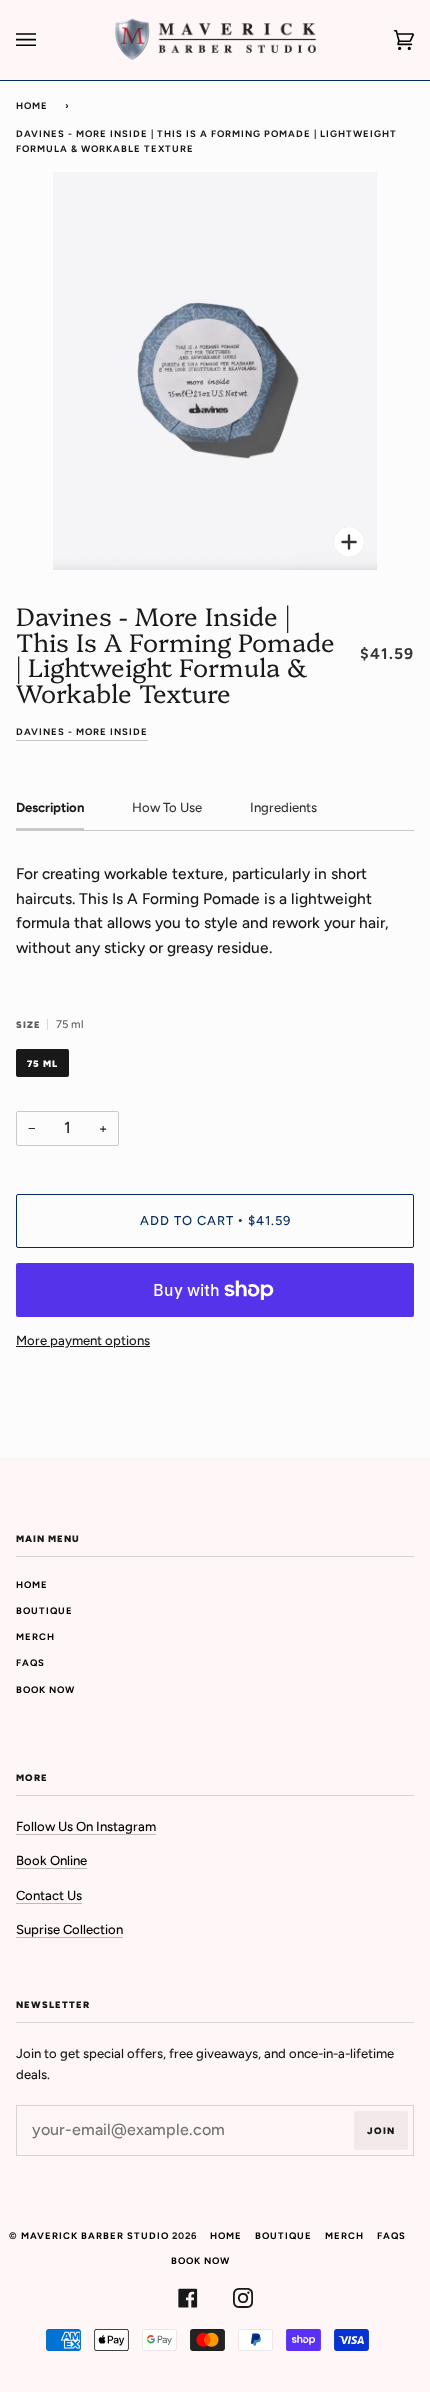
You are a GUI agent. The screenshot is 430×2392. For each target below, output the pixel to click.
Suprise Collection (69, 1929)
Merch (35, 1636)
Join (381, 2130)
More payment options (83, 1340)
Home (32, 105)
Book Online (51, 1860)
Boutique (44, 1610)
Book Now (45, 1689)
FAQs (30, 1662)
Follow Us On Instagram (86, 1826)
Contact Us (49, 1895)
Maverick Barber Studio (95, 2235)
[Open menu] (46, 40)
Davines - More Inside (82, 731)
